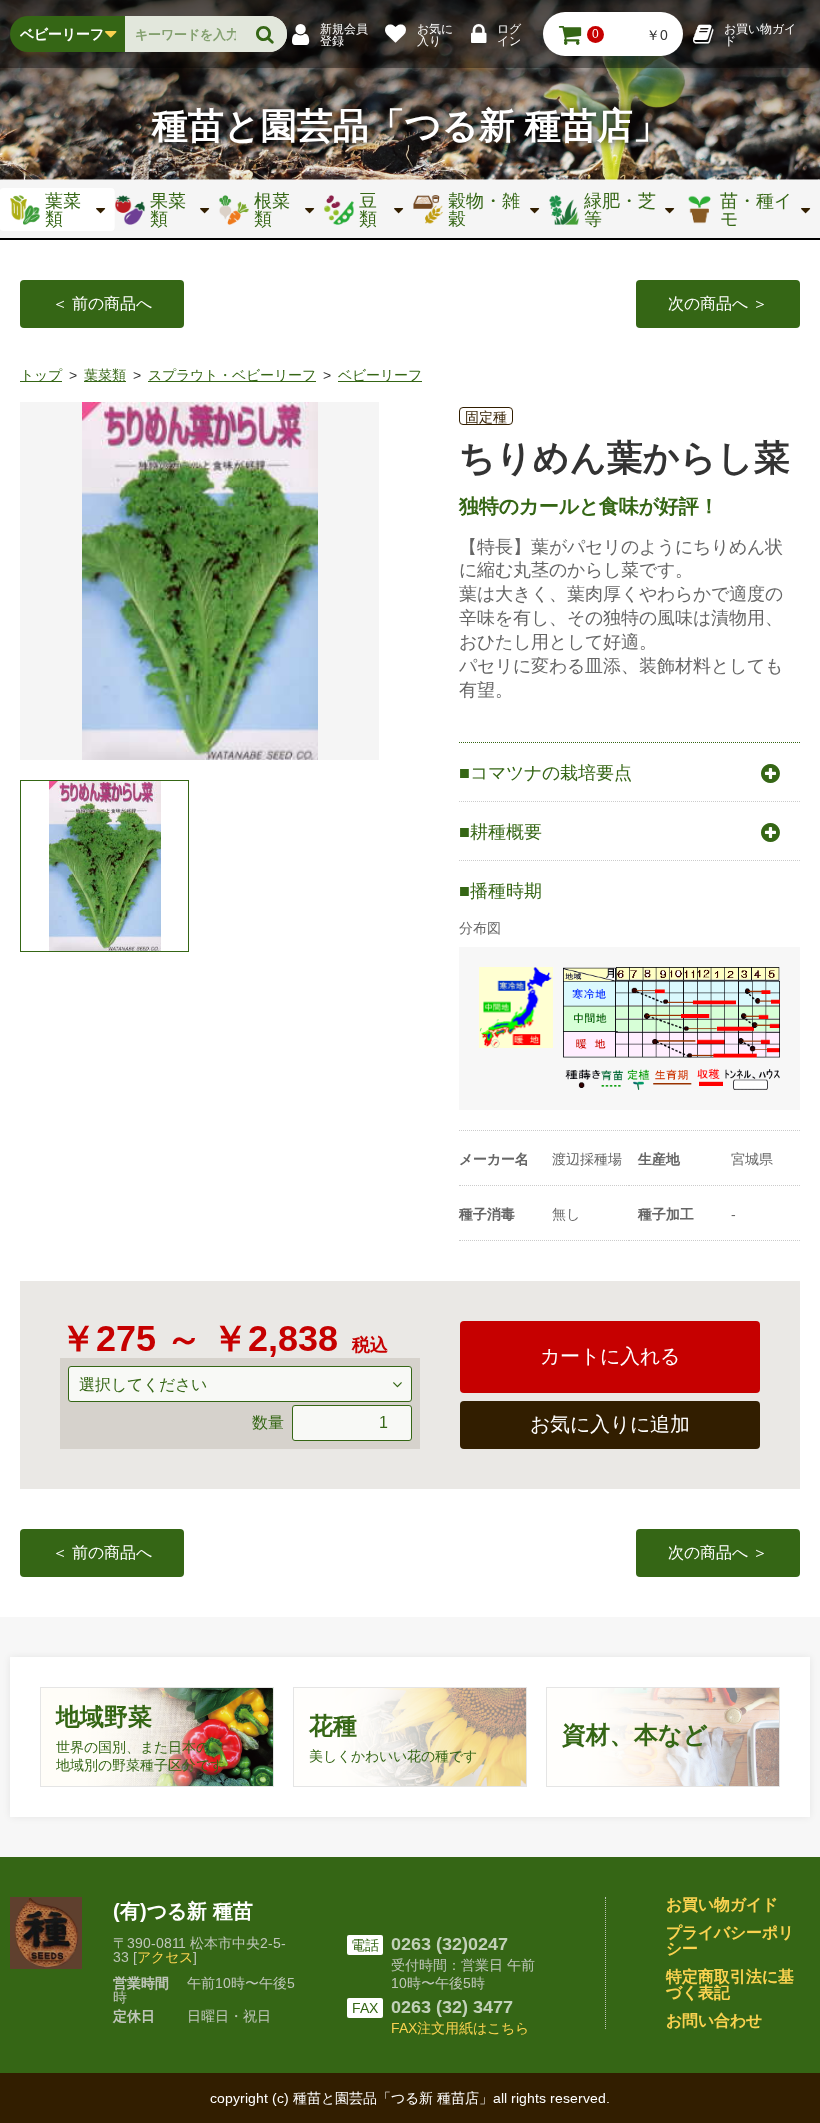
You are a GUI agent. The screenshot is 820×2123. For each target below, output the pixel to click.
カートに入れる (610, 1356)
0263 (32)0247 (449, 1944)
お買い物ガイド (722, 1904)
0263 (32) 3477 (452, 2007)
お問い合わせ (714, 2020)
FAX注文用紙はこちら (460, 2028)
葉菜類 (105, 375)
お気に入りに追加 (610, 1424)
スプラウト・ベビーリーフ (232, 375)
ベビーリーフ (380, 375)
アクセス (165, 1957)
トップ (41, 375)
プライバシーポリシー (730, 1940)
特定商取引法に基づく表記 (730, 1984)
